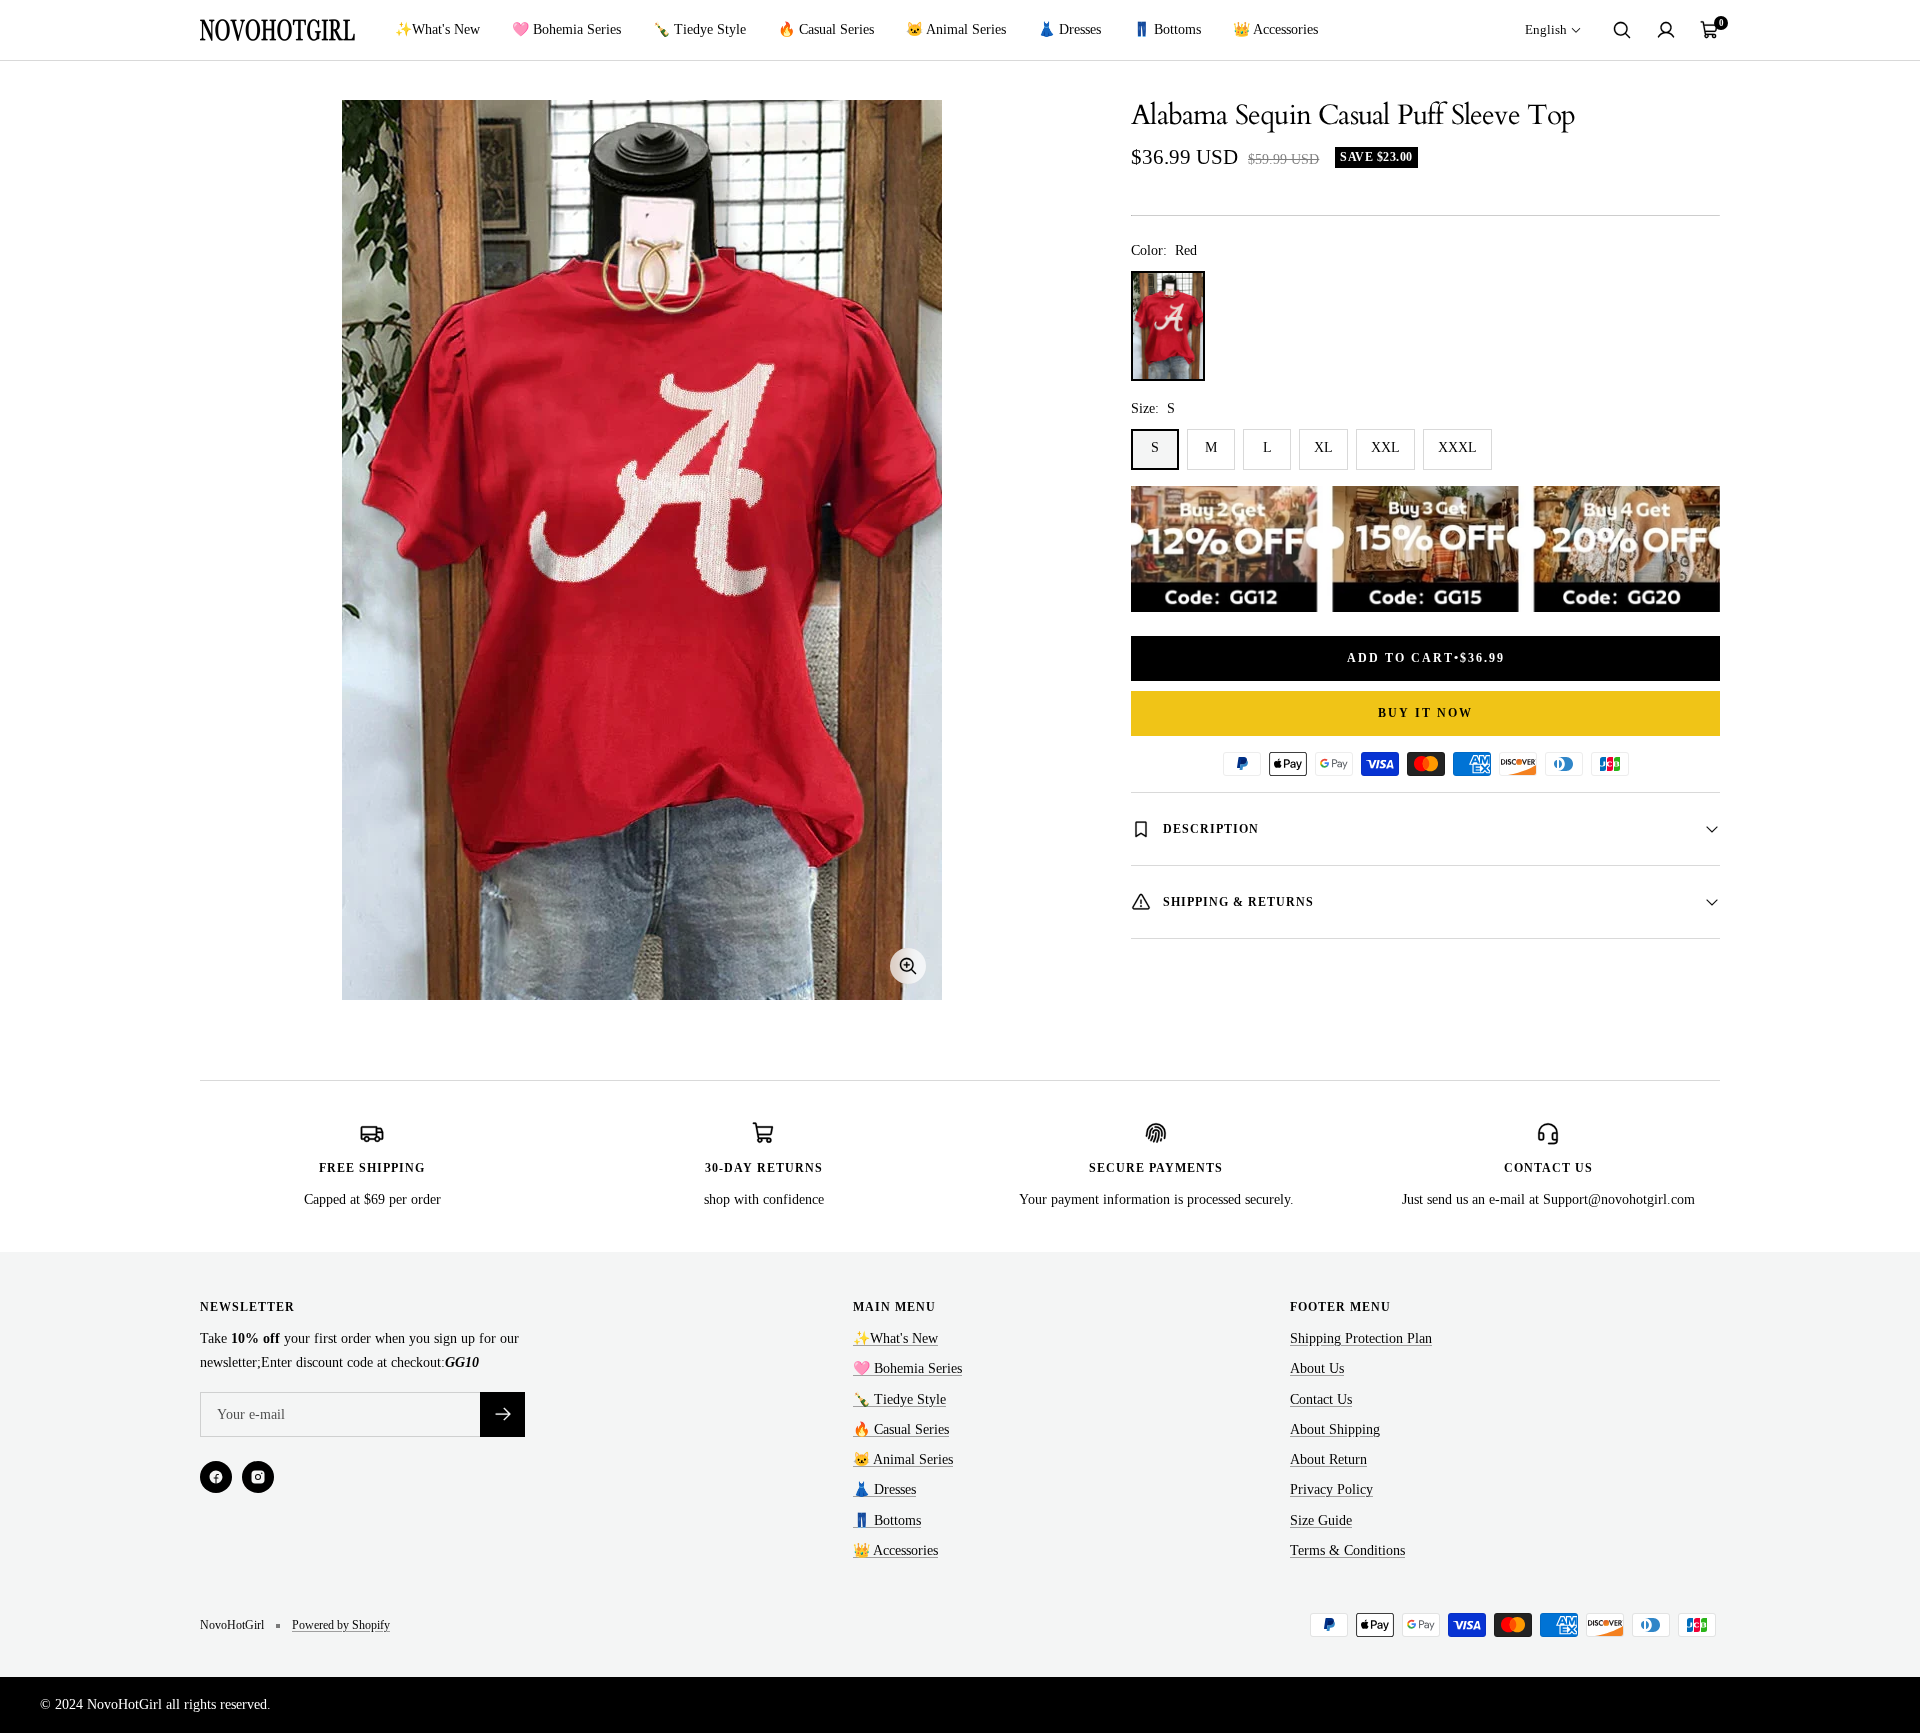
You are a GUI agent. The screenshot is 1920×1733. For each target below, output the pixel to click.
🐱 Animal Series (956, 29)
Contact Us (1321, 1399)
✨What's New (437, 29)
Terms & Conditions (1347, 1550)
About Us (1317, 1368)
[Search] (1622, 30)
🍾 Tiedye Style (699, 29)
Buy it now (1425, 713)
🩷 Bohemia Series (566, 29)
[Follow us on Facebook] (216, 1477)
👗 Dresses (1069, 29)
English (1546, 29)
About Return (1328, 1459)
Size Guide (1321, 1520)
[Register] (502, 1414)
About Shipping (1335, 1429)
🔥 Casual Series (826, 29)
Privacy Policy (1331, 1489)
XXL (1385, 447)
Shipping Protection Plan (1361, 1338)
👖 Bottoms (1167, 29)
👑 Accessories (1275, 29)
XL (1323, 447)
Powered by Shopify (341, 1625)
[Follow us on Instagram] (258, 1477)
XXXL (1457, 447)
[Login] (1666, 30)
